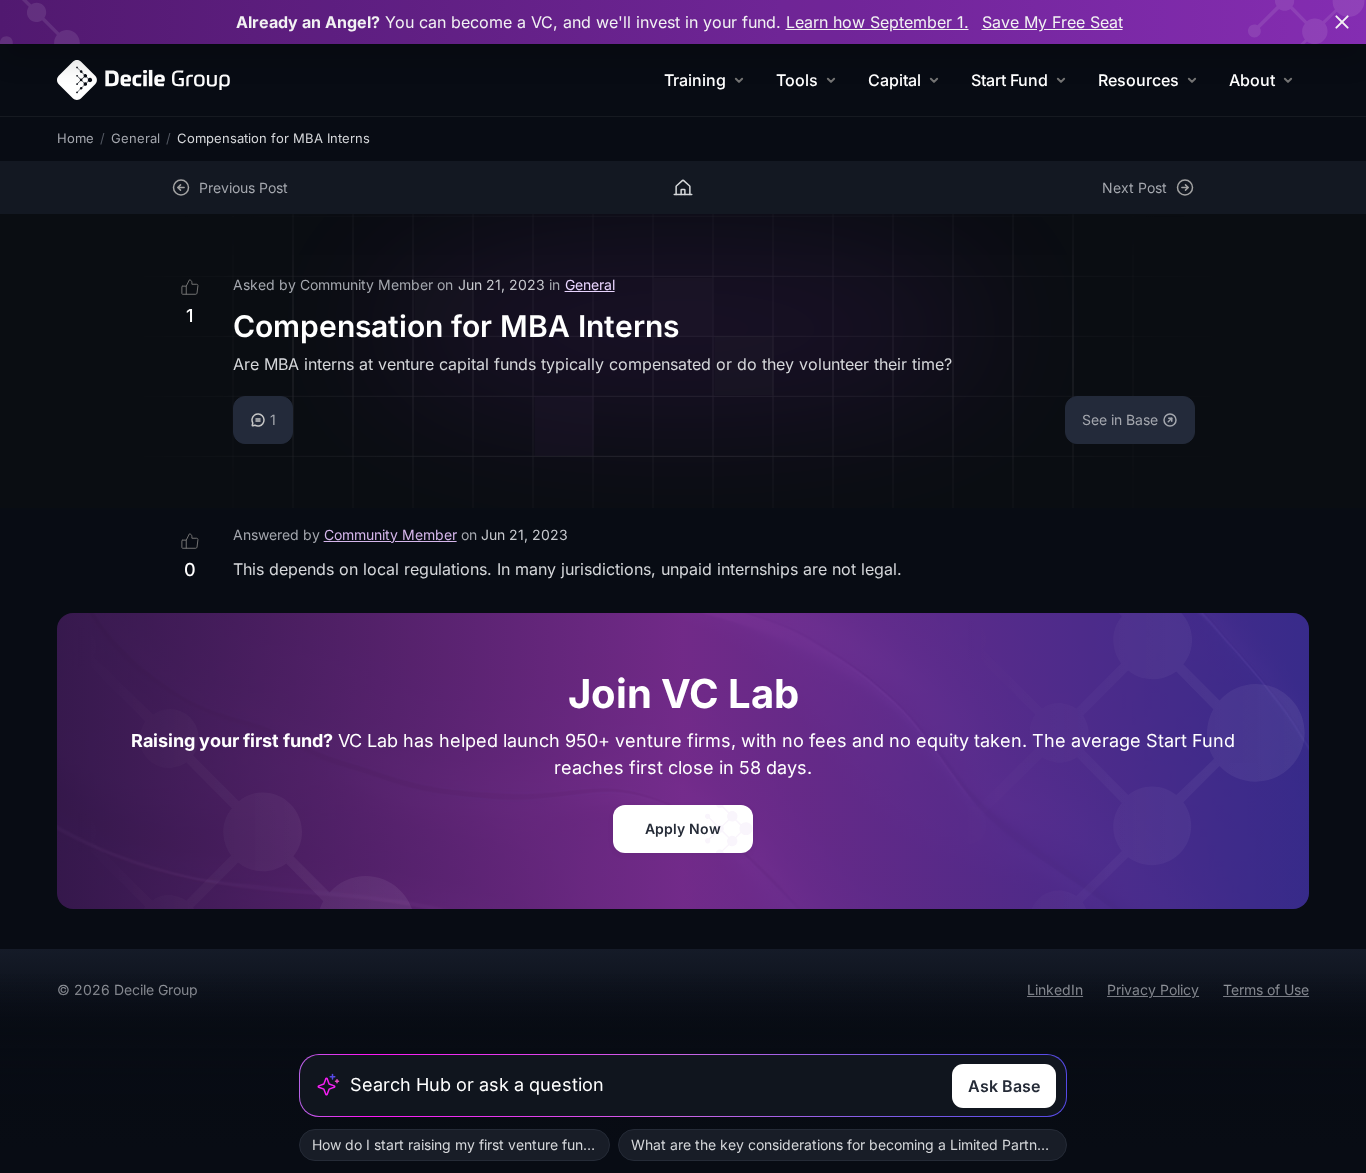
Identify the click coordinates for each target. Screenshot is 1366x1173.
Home (75, 138)
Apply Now (683, 828)
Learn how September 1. (877, 22)
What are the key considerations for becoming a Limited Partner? (844, 1144)
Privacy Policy (1153, 989)
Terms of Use (1266, 989)
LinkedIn (1055, 989)
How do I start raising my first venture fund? (455, 1144)
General (135, 138)
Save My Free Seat (1052, 22)
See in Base (1120, 419)
